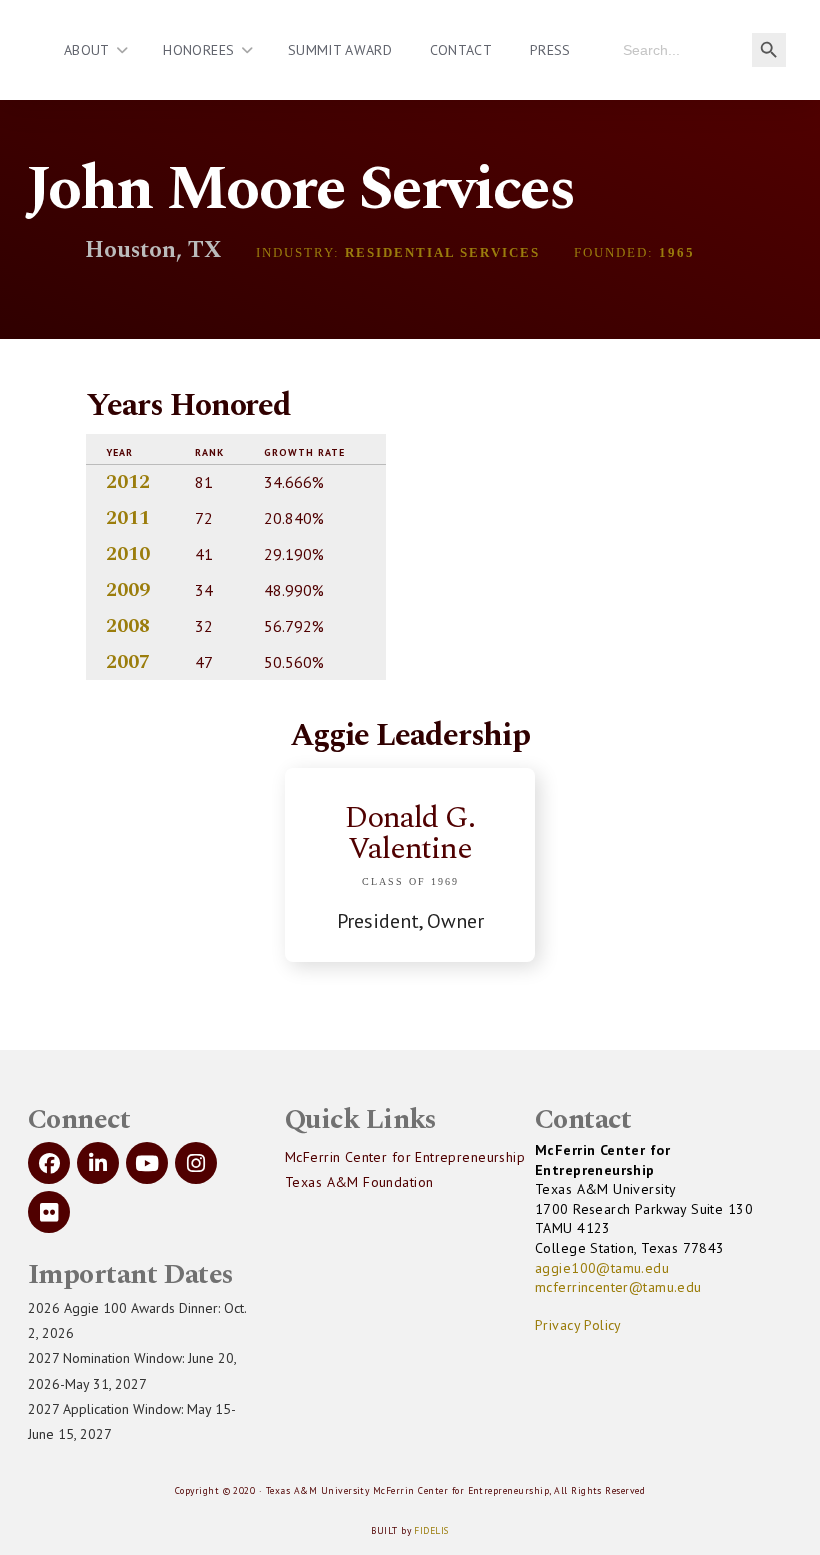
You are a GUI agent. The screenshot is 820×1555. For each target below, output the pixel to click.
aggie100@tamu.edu (602, 1268)
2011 (128, 518)
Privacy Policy (578, 1325)
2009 (128, 590)
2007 (128, 662)
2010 (128, 554)
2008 (128, 626)
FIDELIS (431, 1530)
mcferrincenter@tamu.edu (618, 1287)
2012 (128, 482)
